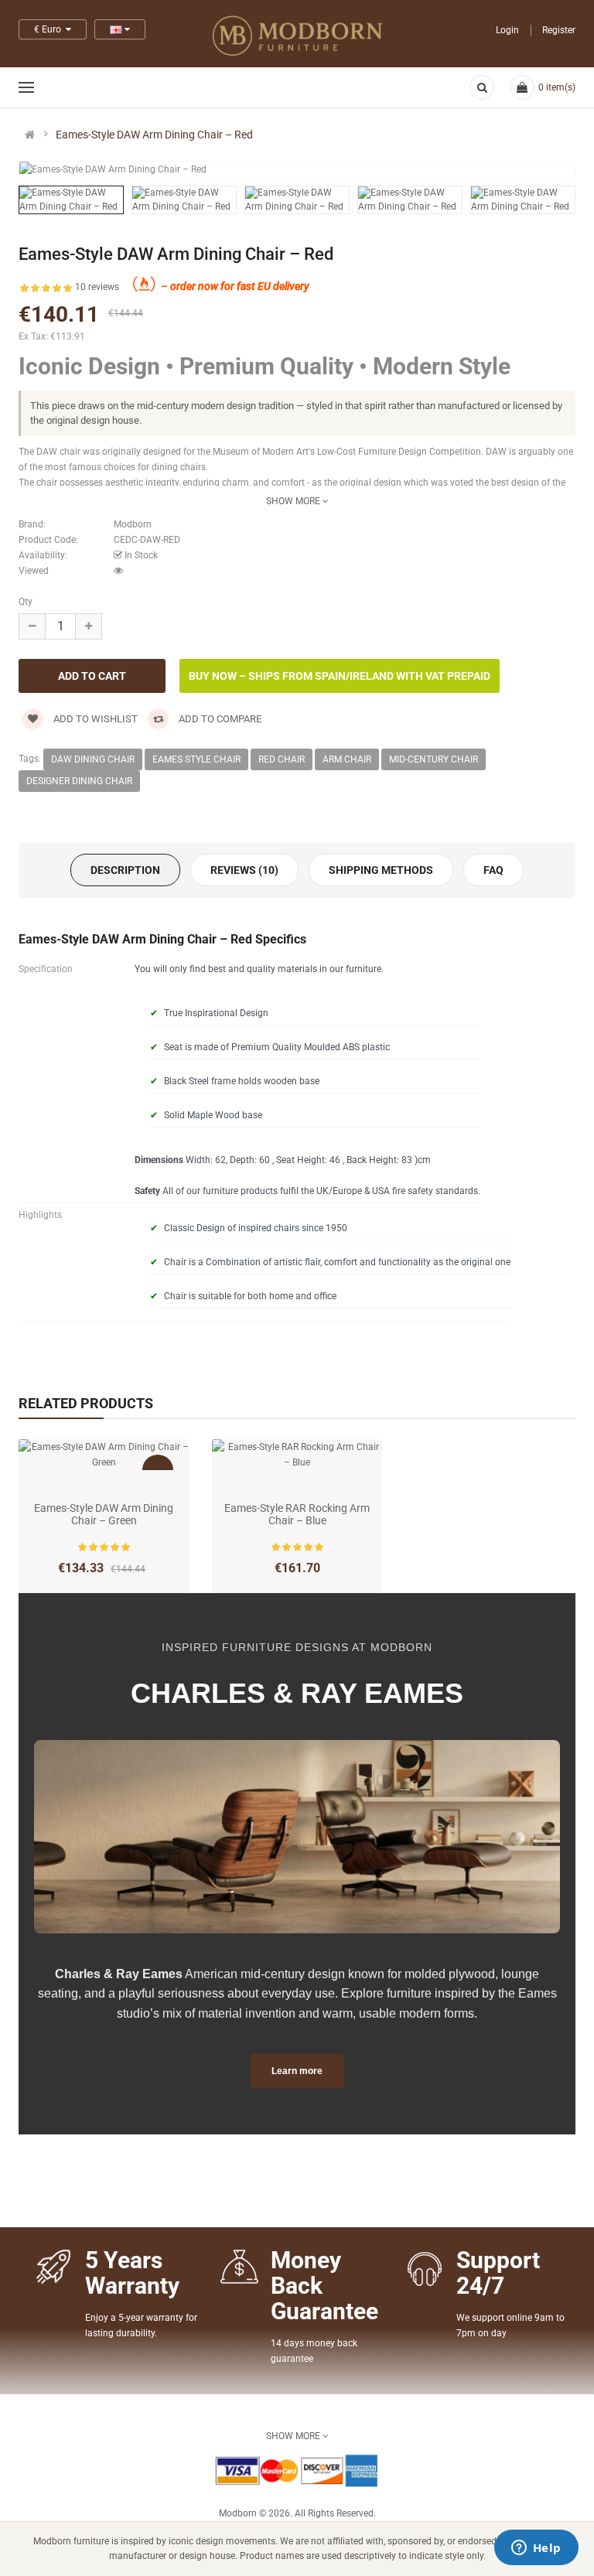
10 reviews (97, 287)
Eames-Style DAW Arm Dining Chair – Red (154, 135)
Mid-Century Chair (434, 759)
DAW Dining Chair (93, 759)
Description (125, 870)
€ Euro (50, 29)
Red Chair (282, 759)
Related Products (86, 1403)
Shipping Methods (381, 870)
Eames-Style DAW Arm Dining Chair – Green (104, 1514)
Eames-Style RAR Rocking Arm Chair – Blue (297, 1514)
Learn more (297, 2071)
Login (507, 30)
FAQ (493, 870)
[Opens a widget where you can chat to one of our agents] (536, 2549)
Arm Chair (347, 759)
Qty (26, 602)
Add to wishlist (94, 719)
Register (559, 30)
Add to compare (219, 719)
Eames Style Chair (196, 759)
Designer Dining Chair (79, 781)
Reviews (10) (244, 870)
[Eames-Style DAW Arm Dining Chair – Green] (104, 1455)
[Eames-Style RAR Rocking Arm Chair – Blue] (297, 1455)
